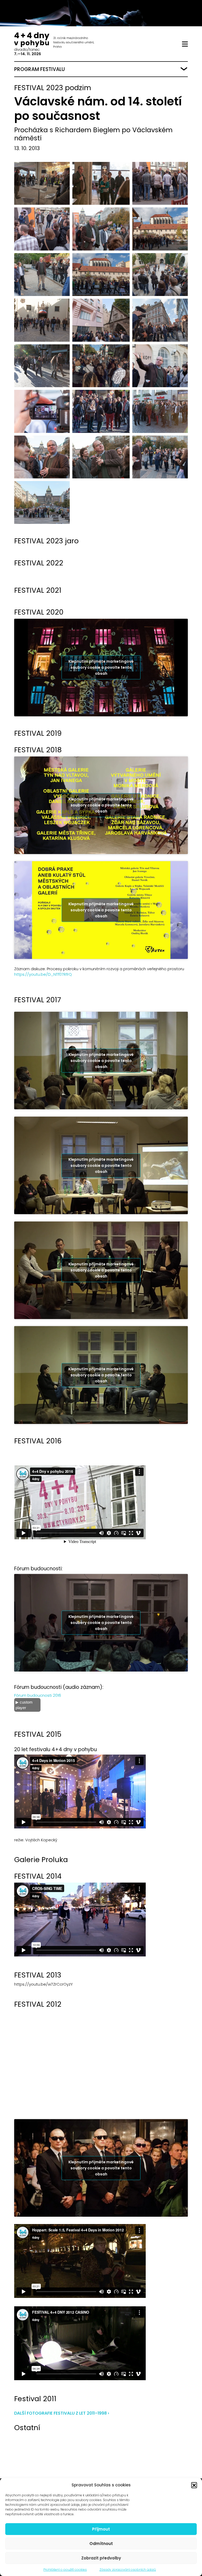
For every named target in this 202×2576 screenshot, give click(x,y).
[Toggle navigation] (185, 44)
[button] (194, 2485)
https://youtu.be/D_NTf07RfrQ (43, 974)
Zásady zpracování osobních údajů (128, 2570)
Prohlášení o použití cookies (65, 2570)
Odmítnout (101, 2544)
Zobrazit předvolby (101, 2558)
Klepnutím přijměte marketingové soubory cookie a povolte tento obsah (101, 667)
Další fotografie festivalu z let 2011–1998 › (62, 2413)
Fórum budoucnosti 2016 (38, 1695)
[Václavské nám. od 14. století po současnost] (41, 183)
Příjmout (101, 2529)
